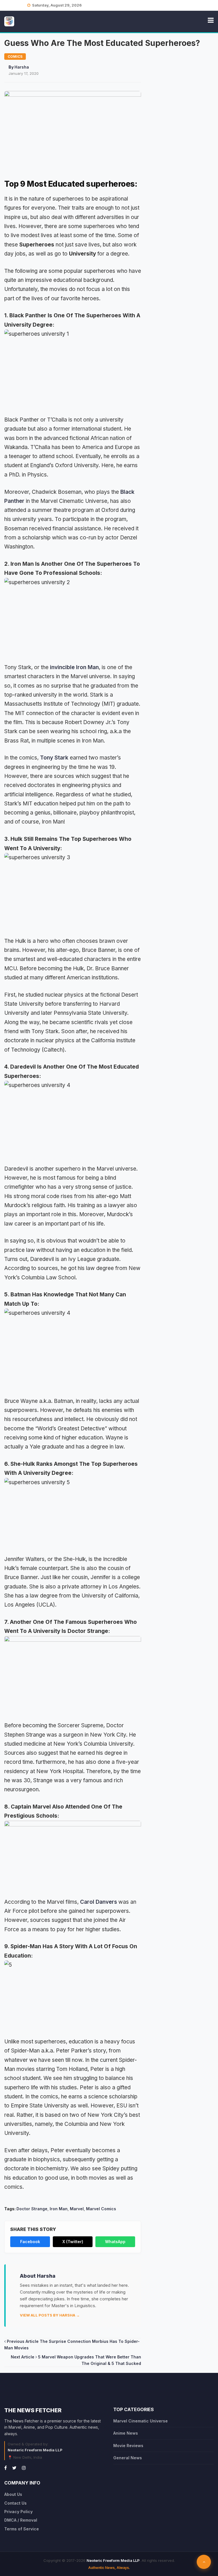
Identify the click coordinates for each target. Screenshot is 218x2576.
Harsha (22, 67)
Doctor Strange (32, 2209)
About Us (13, 2494)
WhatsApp (115, 2242)
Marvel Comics (101, 2209)
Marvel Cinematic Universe (141, 2421)
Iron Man (59, 2209)
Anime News (126, 2433)
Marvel (77, 2209)
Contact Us (15, 2503)
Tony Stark (54, 758)
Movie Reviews (128, 2446)
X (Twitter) (73, 2242)
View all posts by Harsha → (50, 2315)
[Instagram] (24, 2468)
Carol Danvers (98, 1902)
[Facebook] (6, 2468)
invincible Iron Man (74, 667)
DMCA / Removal (21, 2520)
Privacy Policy (18, 2512)
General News (128, 2458)
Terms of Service (22, 2529)
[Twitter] (14, 2468)
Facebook (30, 2242)
